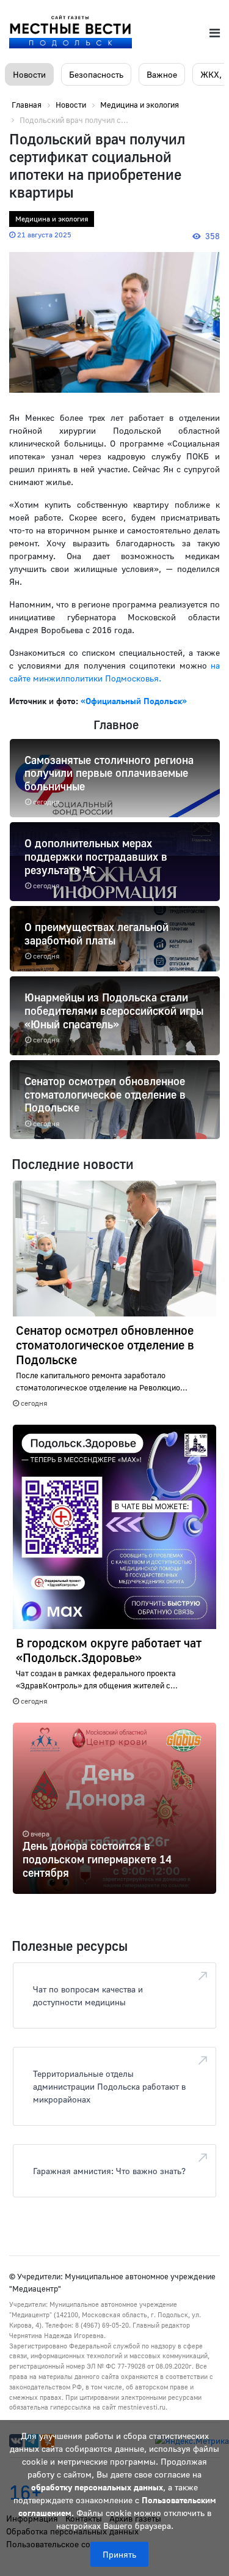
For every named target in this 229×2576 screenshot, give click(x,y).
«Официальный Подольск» (134, 701)
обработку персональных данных (97, 2487)
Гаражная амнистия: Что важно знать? (109, 2171)
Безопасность (96, 74)
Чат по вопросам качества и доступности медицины (88, 1995)
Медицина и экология (52, 219)
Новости (29, 74)
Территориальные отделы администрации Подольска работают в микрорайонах (109, 2086)
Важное (162, 74)
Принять (119, 2554)
